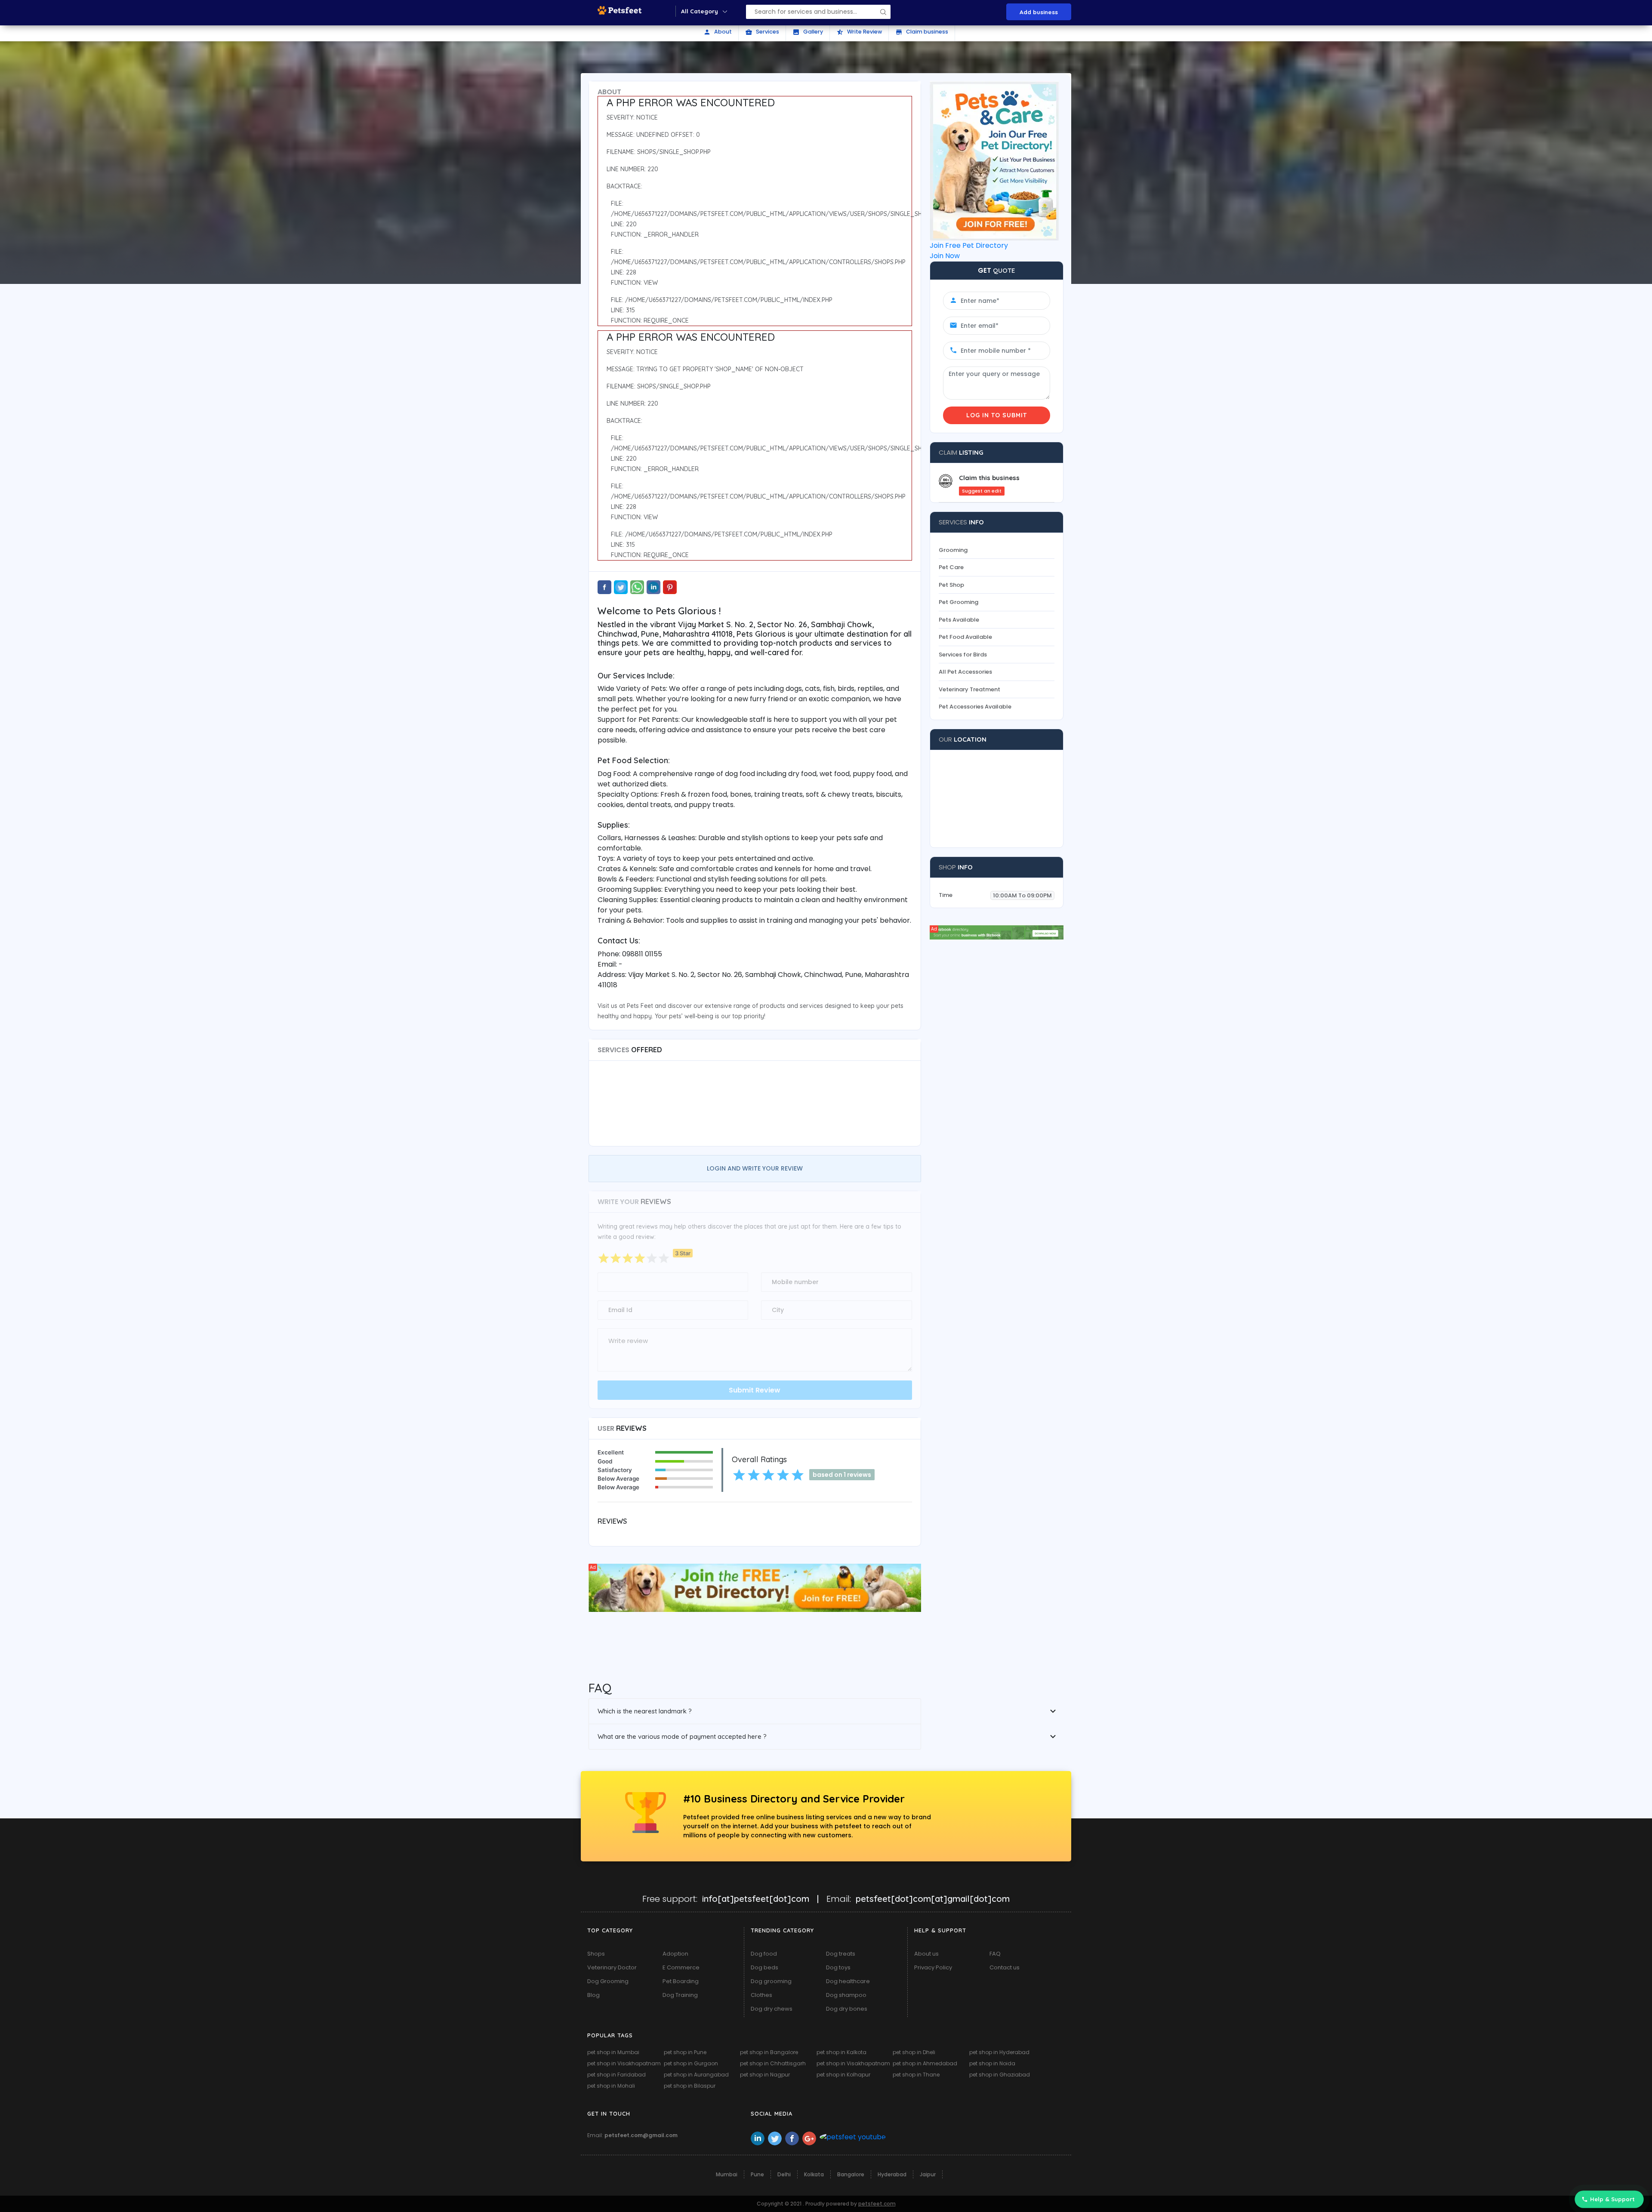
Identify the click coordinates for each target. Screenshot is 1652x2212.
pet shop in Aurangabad (696, 2075)
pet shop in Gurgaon (691, 2063)
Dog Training (680, 1995)
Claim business (922, 32)
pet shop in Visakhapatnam (624, 2063)
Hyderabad (892, 2174)
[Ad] (755, 1587)
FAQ (995, 1954)
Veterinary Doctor (612, 1967)
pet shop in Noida (992, 2063)
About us (926, 1954)
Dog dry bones (847, 2009)
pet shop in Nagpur (765, 2075)
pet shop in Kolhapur (843, 2075)
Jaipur (928, 2174)
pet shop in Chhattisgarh (773, 2063)
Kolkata (814, 2174)
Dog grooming (771, 1981)
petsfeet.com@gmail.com (641, 2135)
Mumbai (727, 2174)
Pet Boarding (681, 1981)
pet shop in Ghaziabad (1000, 2075)
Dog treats (841, 1954)
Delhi (784, 2174)
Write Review (859, 32)
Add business (1039, 12)
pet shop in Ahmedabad (925, 2063)
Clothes (761, 1995)
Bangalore (851, 2174)
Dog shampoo (846, 1995)
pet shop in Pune (685, 2052)
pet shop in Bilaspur (690, 2086)
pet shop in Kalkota (841, 2052)
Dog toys (838, 1967)
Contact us (1005, 1967)
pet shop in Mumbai (613, 2052)
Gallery (808, 32)
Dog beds (764, 1967)
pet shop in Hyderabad (999, 2052)
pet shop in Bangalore (769, 2052)
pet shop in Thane (916, 2075)
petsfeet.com (877, 2204)
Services (762, 32)
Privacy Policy (933, 1967)
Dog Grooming (608, 1981)
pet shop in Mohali (611, 2086)
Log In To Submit (997, 415)
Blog (593, 1995)
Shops (596, 1954)
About (718, 32)
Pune (757, 2174)
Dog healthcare (848, 1981)
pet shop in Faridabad (616, 2075)
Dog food (764, 1954)
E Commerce (681, 1967)
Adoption (675, 1954)
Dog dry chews (772, 2009)
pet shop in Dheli (914, 2052)
